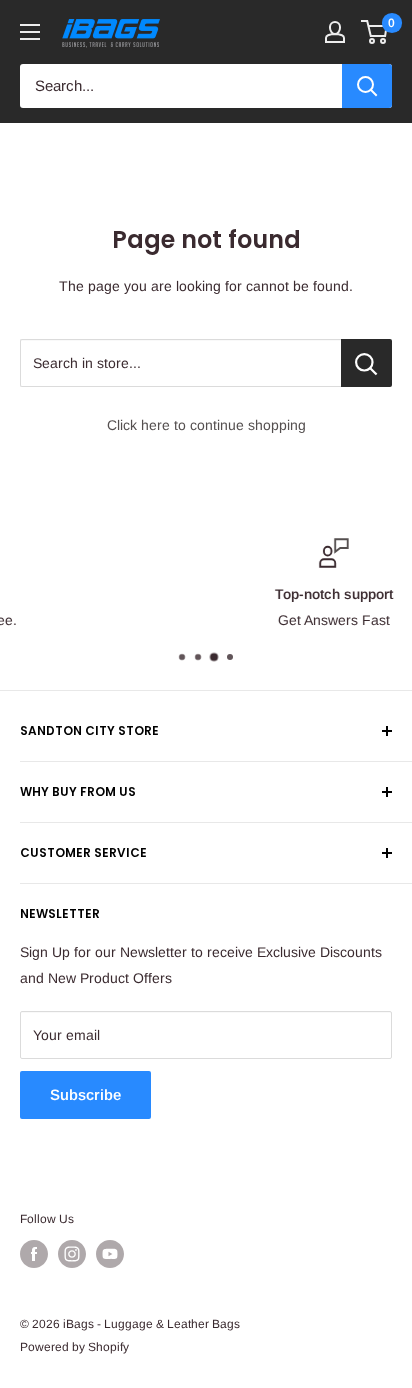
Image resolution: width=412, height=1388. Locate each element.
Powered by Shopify (74, 1347)
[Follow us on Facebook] (34, 1254)
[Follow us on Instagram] (72, 1254)
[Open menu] (30, 32)
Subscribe (85, 1094)
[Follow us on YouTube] (110, 1254)
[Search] (367, 86)
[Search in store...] (366, 363)
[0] (375, 32)
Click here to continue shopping (206, 425)
